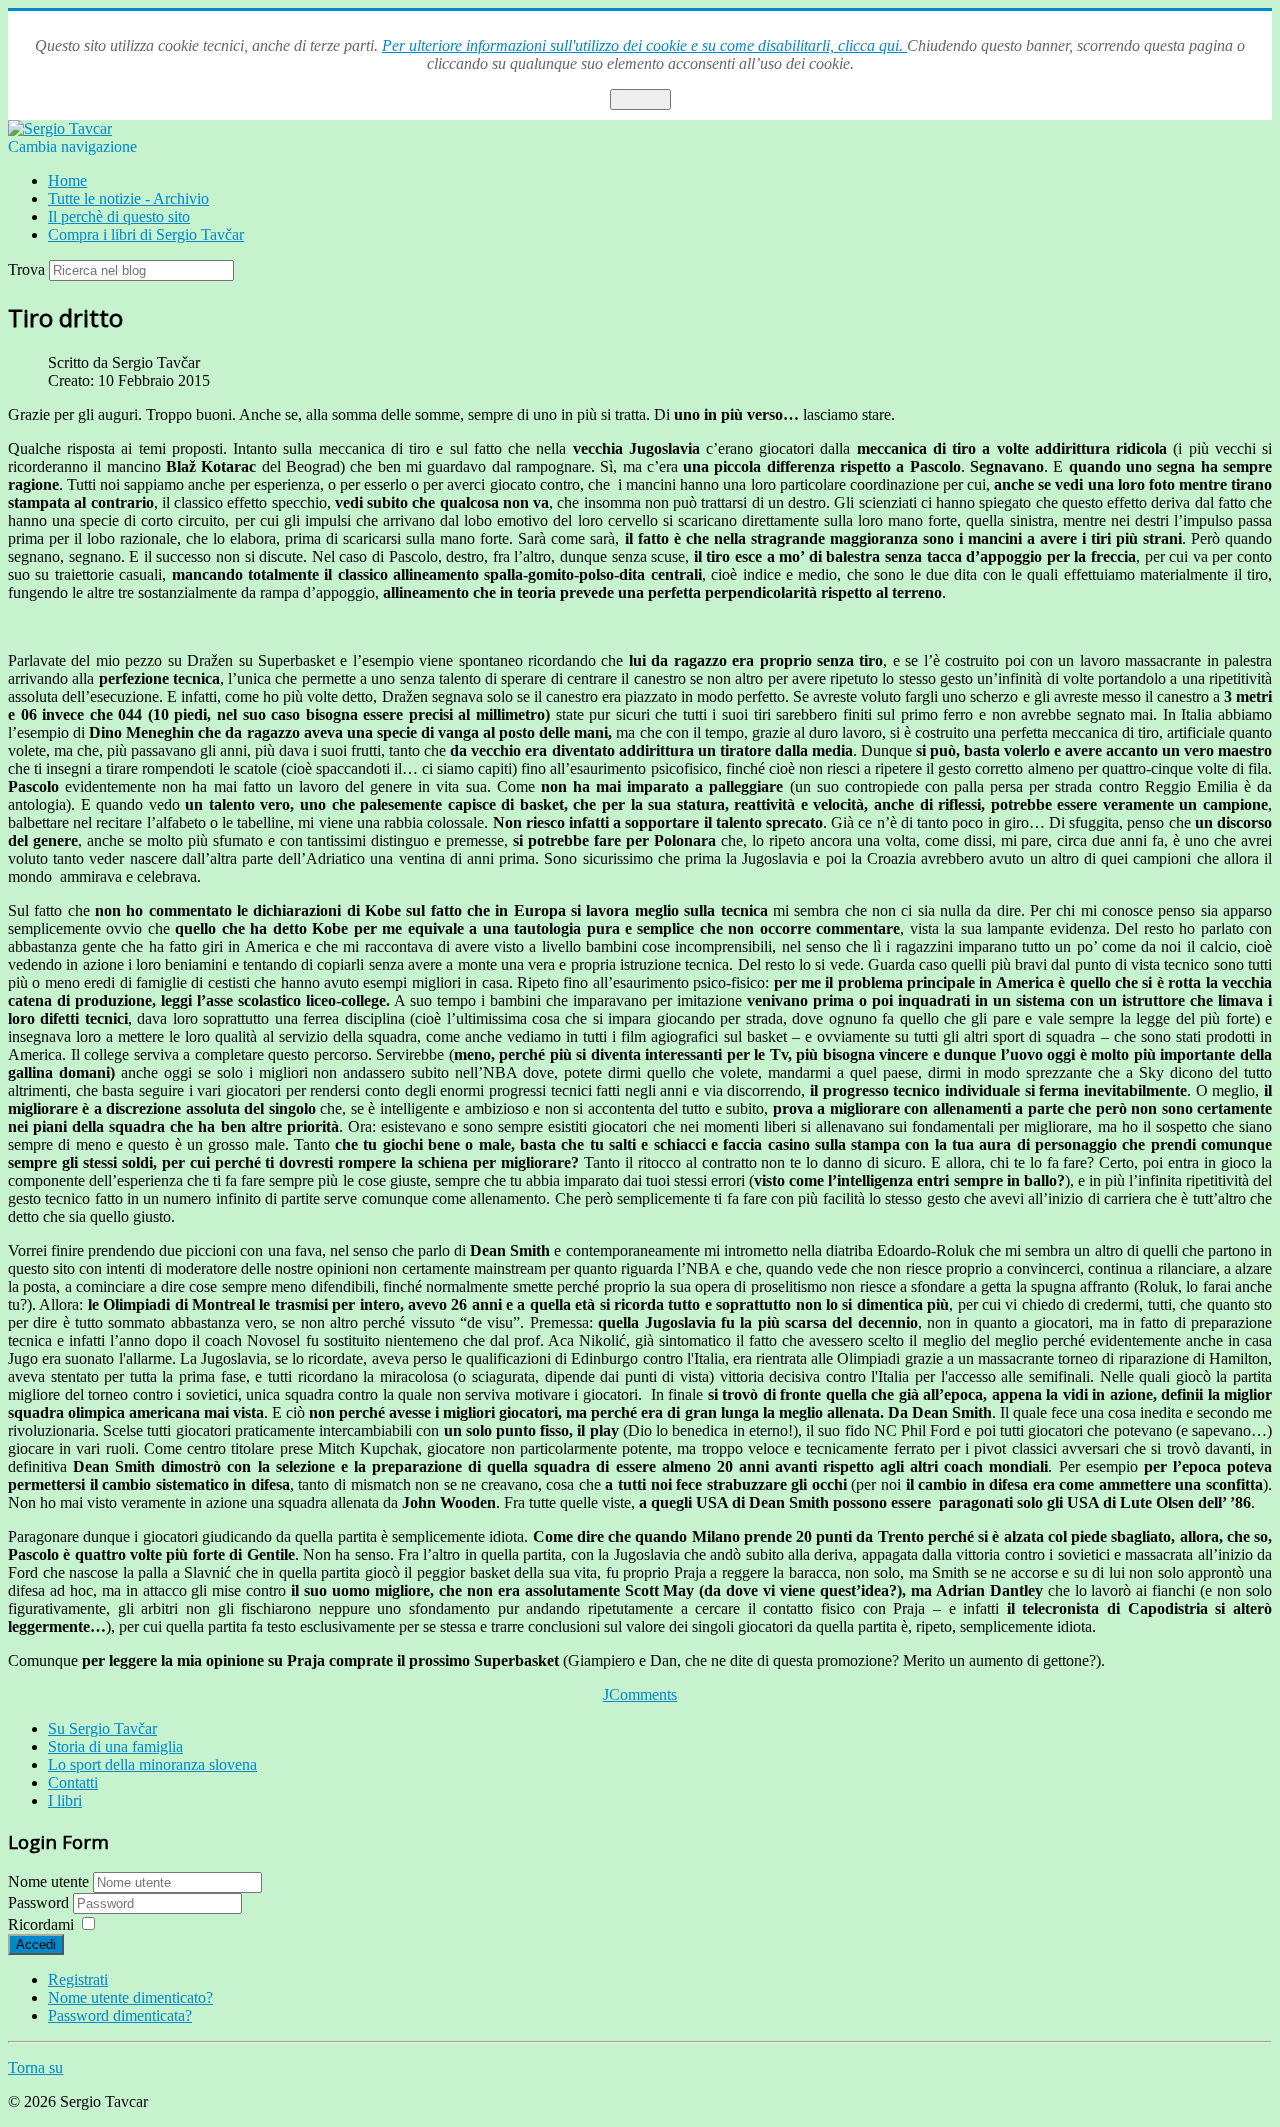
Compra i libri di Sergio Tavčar (146, 234)
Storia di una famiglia (115, 1746)
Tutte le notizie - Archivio (128, 198)
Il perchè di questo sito (119, 216)
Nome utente (48, 1881)
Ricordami (41, 1924)
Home (67, 180)
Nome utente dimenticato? (130, 1997)
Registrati (78, 1979)
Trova (26, 269)
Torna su (35, 2067)
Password (40, 1902)
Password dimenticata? (120, 2015)
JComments (640, 1694)
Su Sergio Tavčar (102, 1728)
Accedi (36, 1944)
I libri (65, 1800)
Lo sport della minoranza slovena (152, 1764)
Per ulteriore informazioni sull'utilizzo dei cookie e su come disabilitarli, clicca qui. (644, 45)
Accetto (640, 99)
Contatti (73, 1782)
